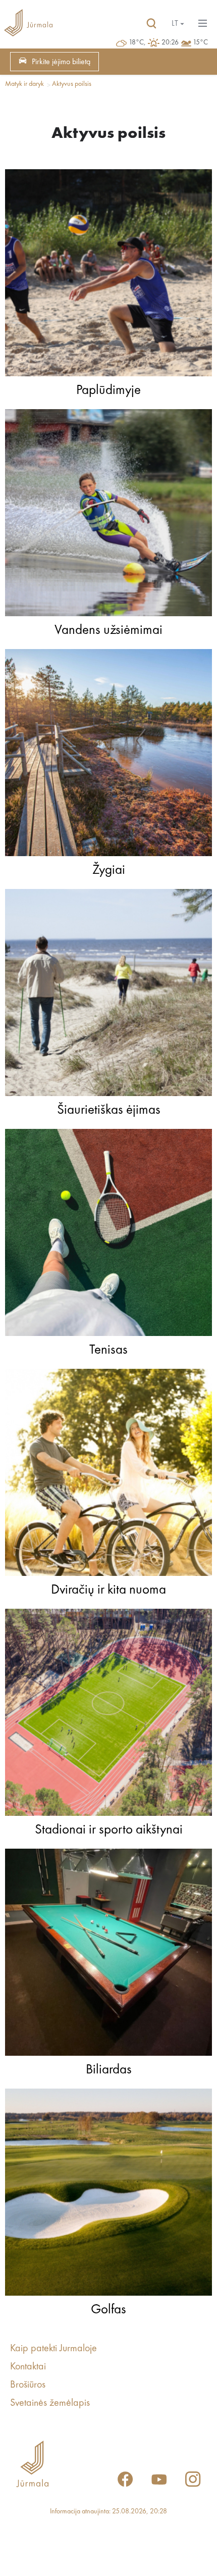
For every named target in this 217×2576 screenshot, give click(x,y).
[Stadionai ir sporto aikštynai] (108, 1715)
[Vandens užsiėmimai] (108, 515)
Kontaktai (28, 2367)
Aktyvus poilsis (72, 84)
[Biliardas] (108, 1955)
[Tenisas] (108, 1235)
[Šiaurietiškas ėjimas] (108, 995)
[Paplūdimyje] (108, 275)
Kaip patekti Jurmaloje (53, 2349)
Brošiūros (28, 2385)
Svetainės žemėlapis (50, 2403)
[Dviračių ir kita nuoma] (108, 1475)
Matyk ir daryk (24, 84)
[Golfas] (108, 2195)
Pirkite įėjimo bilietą (61, 62)
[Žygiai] (108, 755)
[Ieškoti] (151, 24)
